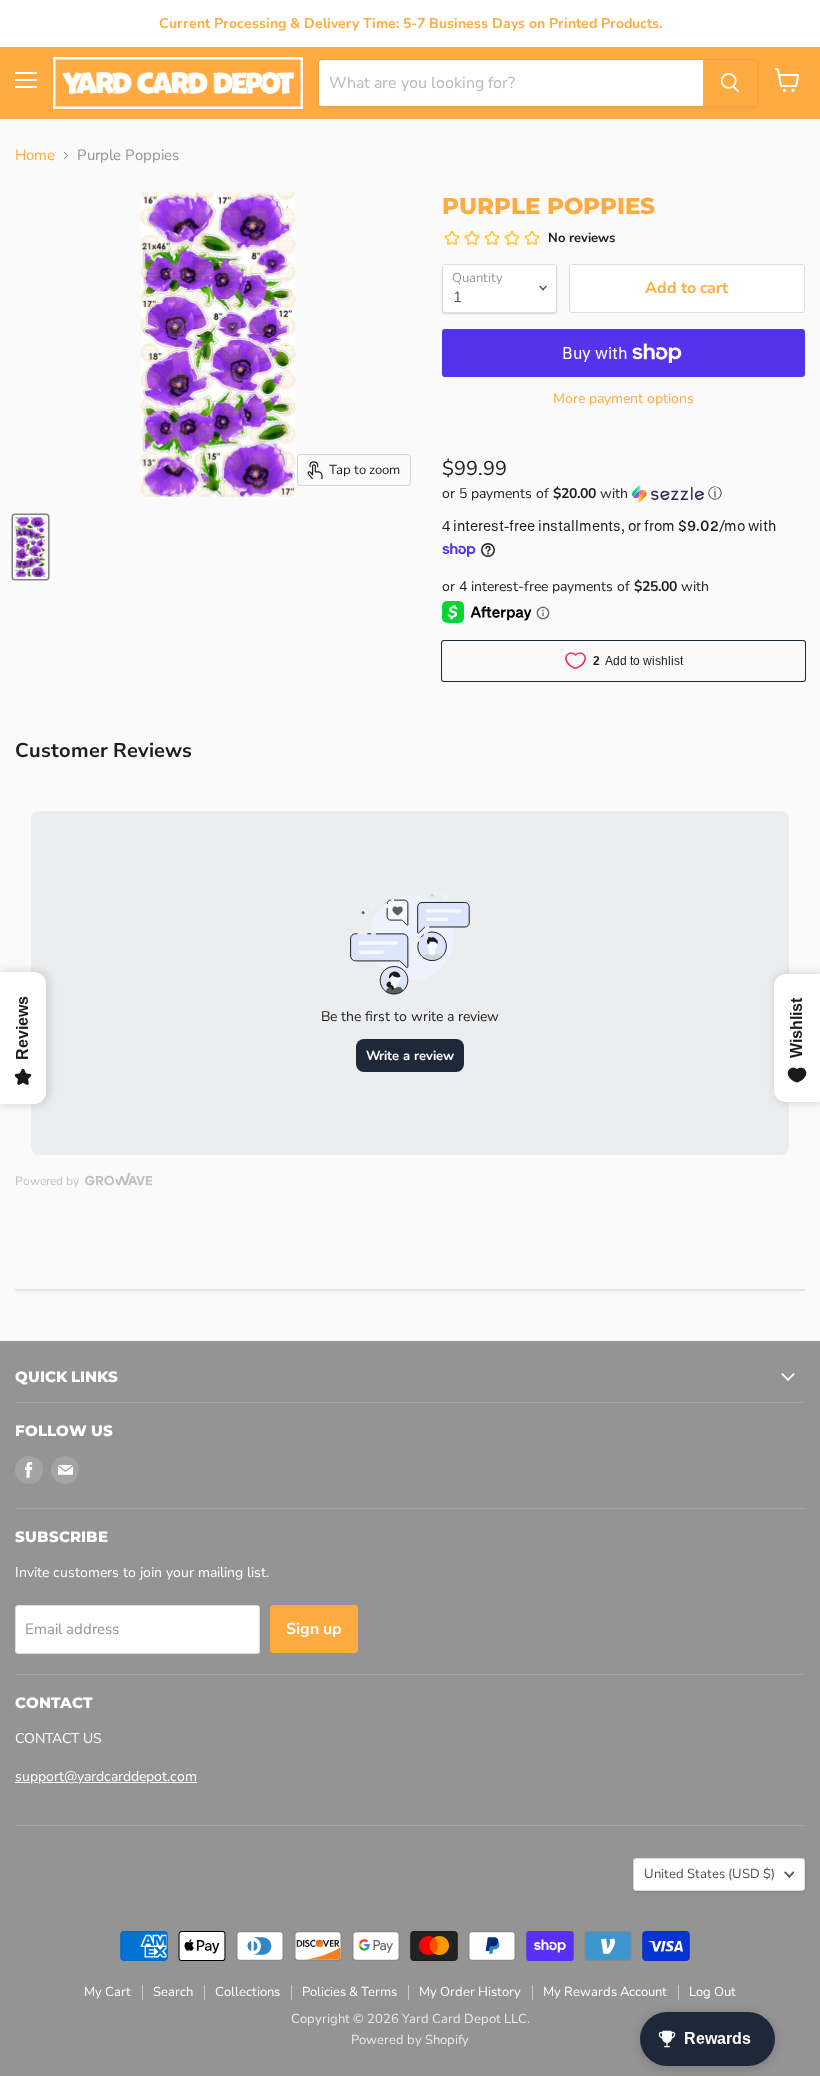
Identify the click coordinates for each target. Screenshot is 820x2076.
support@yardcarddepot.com (106, 1776)
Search (173, 1992)
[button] (623, 493)
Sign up (314, 1629)
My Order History (470, 1992)
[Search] (730, 83)
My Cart (107, 1992)
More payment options (623, 399)
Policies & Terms (349, 1992)
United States (709, 1874)
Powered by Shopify (410, 2040)
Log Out (712, 1992)
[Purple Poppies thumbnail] (30, 547)
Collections (247, 1992)
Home (35, 155)
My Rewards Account (605, 1992)
